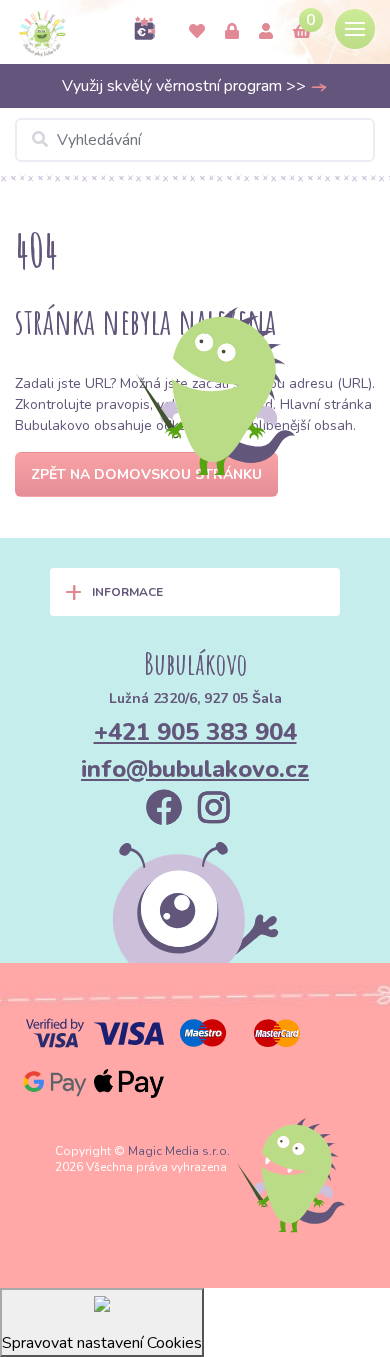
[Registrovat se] (266, 32)
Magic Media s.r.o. (179, 1151)
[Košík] (302, 32)
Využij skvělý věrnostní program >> (186, 86)
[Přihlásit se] (232, 32)
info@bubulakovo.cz (195, 769)
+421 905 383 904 (195, 732)
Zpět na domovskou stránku (146, 474)
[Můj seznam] (197, 32)
